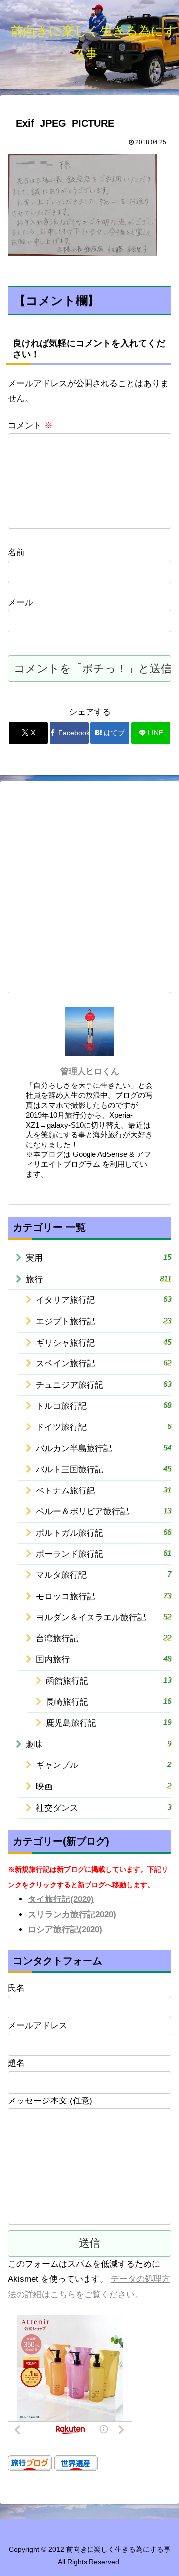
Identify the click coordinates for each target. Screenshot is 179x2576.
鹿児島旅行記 (108, 1723)
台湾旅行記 (103, 1638)
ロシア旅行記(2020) (65, 1930)
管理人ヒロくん (90, 1071)
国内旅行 (103, 1659)
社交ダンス (103, 1808)
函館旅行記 (108, 1681)
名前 (16, 553)
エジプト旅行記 (103, 1321)
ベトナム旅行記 (103, 1491)
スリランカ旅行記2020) (72, 1915)
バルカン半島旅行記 (103, 1448)
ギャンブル (103, 1765)
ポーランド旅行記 (103, 1554)
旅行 (98, 1279)
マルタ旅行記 (103, 1575)
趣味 (98, 1744)
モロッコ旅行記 (103, 1596)
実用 (98, 1258)
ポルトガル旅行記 (103, 1533)
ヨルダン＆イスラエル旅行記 (103, 1617)
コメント (30, 426)
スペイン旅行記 (103, 1363)
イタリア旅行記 (103, 1300)
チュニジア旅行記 (103, 1385)
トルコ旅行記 (103, 1406)
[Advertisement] (89, 890)
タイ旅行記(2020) (61, 1899)
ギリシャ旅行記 (103, 1343)
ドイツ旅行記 (103, 1427)
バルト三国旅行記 (103, 1469)
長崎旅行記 (108, 1702)
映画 (103, 1786)
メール (21, 602)
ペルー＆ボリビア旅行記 (103, 1511)
